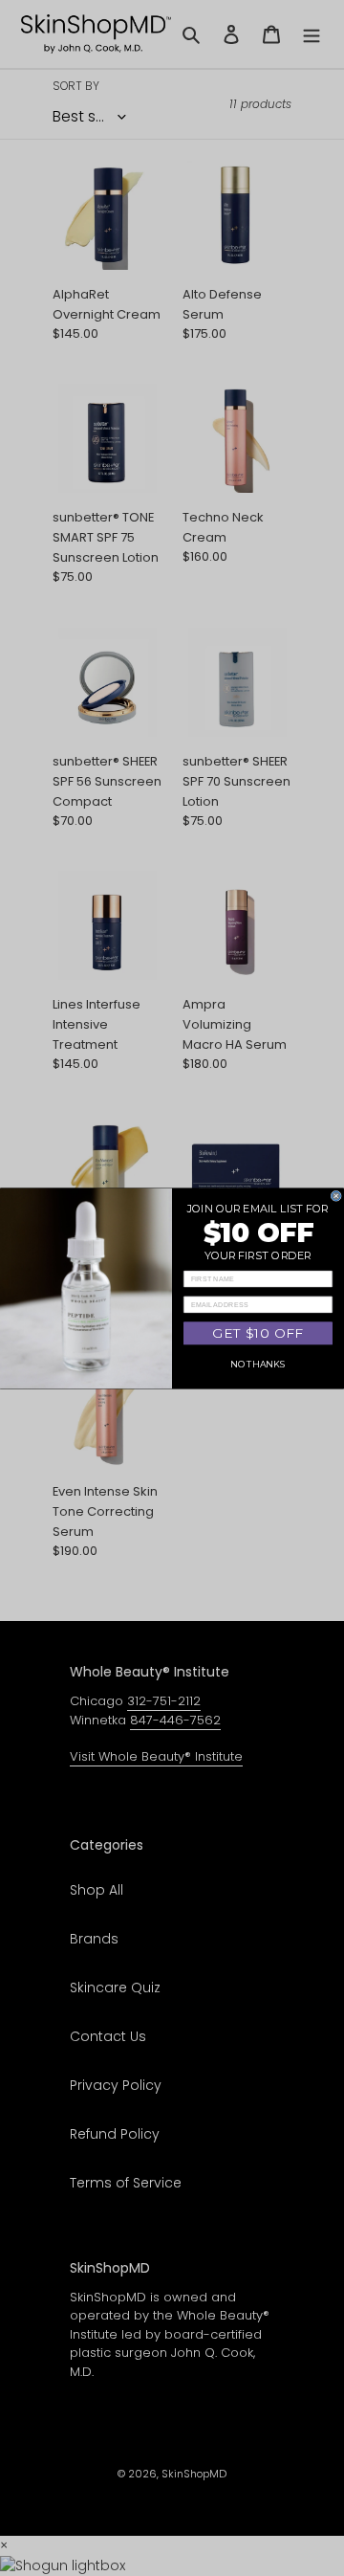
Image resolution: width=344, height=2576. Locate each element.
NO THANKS (258, 1364)
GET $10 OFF (258, 1332)
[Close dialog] (336, 1196)
